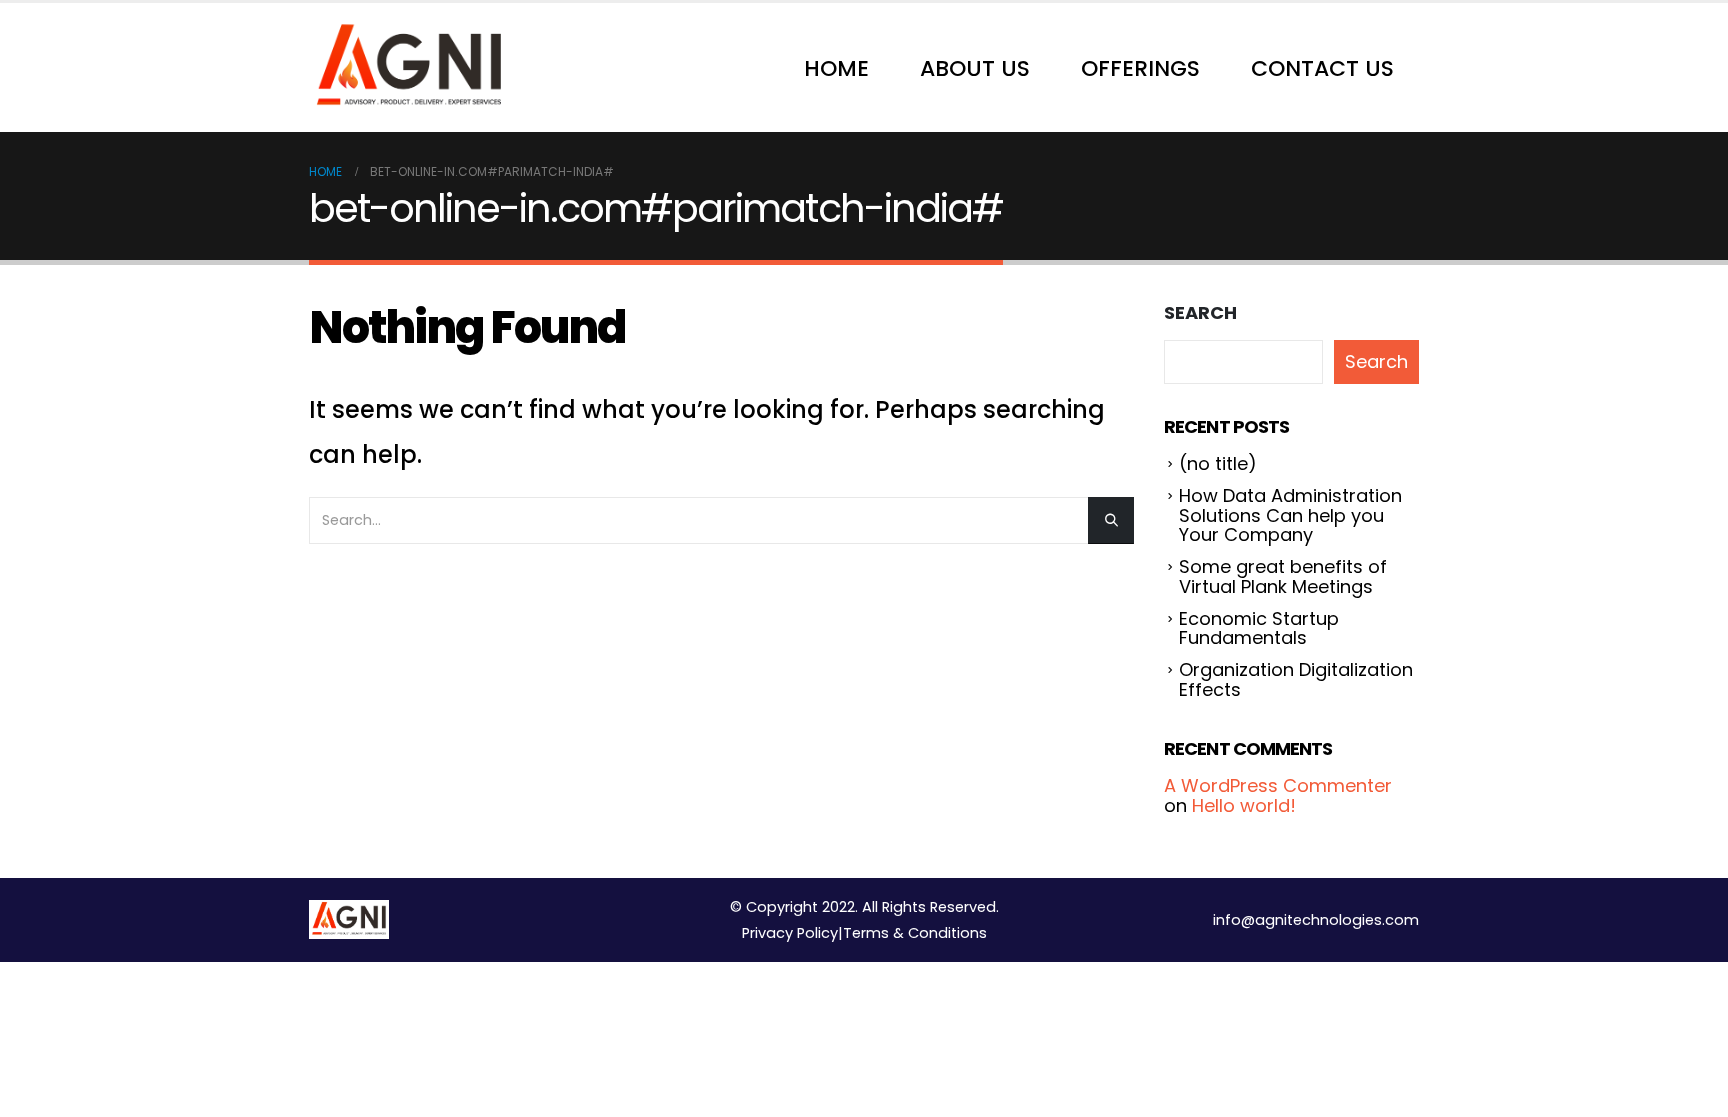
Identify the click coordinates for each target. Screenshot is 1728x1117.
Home (836, 68)
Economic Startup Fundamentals (1259, 628)
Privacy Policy (790, 933)
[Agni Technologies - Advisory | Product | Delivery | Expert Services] (409, 67)
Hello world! (1244, 805)
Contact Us (1322, 68)
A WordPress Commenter (1278, 785)
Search (1200, 312)
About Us (975, 68)
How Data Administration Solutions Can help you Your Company (1290, 515)
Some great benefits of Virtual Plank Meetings (1283, 576)
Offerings (1140, 68)
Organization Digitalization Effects (1296, 679)
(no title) (1218, 463)
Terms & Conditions (915, 933)
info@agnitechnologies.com (1316, 920)
